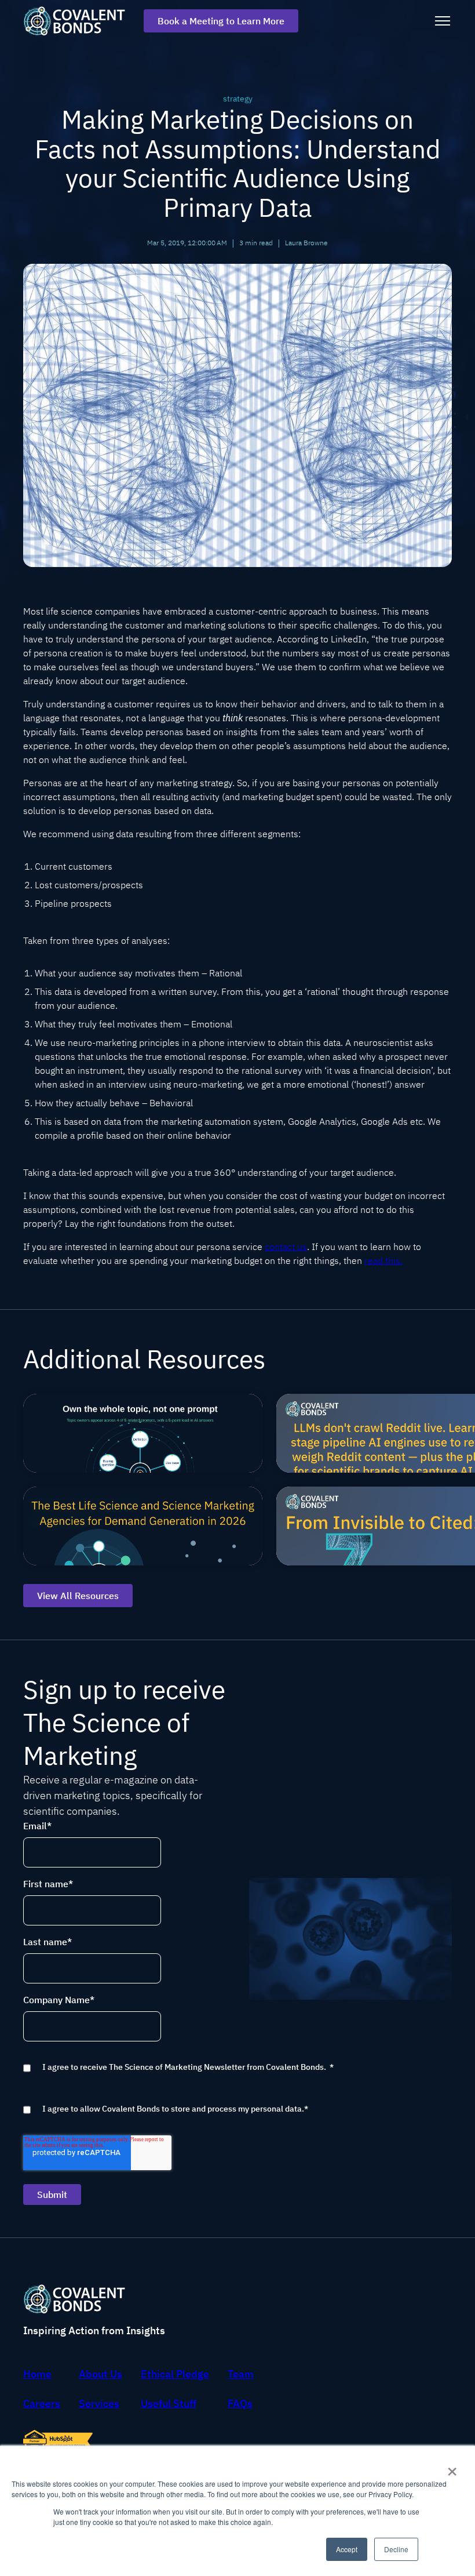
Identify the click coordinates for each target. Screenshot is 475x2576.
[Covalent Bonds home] (79, 21)
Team (241, 2374)
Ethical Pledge (175, 2374)
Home (37, 2374)
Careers (42, 2404)
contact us (286, 1247)
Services (99, 2404)
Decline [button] (396, 2549)
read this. (383, 1260)
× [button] (452, 2468)
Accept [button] (347, 2549)
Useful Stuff (169, 2404)
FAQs (240, 2404)
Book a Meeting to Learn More (221, 21)
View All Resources (78, 1596)
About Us (101, 2374)
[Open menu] (443, 21)
